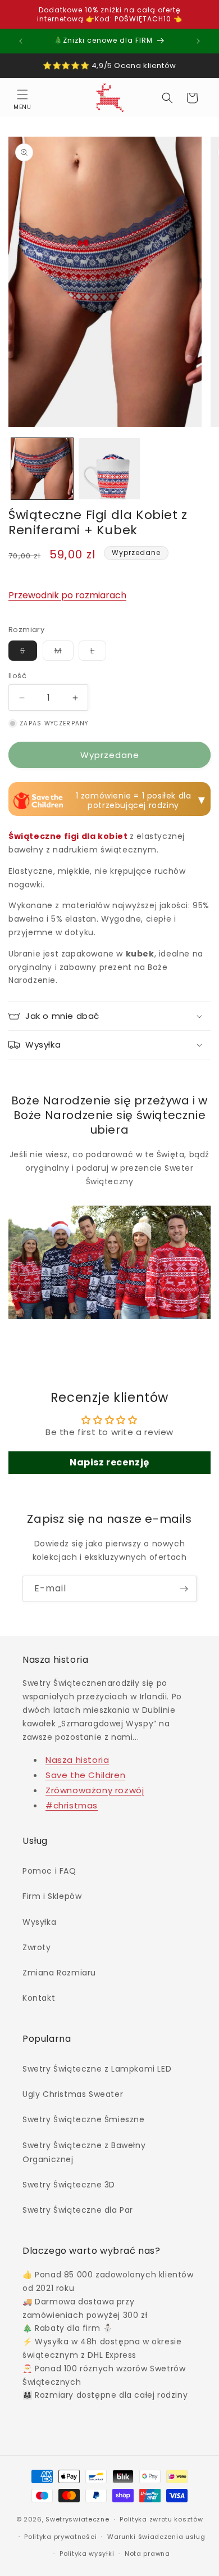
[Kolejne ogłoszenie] (198, 41)
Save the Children (85, 1775)
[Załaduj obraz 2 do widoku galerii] (109, 469)
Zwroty (37, 1947)
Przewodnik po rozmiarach (67, 595)
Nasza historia (77, 1760)
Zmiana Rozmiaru (59, 1973)
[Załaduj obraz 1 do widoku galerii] (42, 469)
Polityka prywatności (60, 2537)
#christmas (72, 1805)
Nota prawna (147, 2554)
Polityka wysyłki (87, 2554)
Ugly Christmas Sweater (73, 2094)
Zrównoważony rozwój (95, 1790)
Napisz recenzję (109, 1462)
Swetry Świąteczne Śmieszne (84, 2119)
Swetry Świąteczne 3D (69, 2185)
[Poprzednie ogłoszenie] (21, 41)
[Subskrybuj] (184, 1589)
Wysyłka (39, 1922)
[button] (22, 98)
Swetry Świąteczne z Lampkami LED (97, 2069)
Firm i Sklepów (52, 1896)
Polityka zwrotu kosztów (161, 2519)
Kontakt (39, 1998)
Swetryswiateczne (77, 2519)
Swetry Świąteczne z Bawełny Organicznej (84, 2152)
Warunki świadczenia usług (156, 2537)
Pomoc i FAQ (49, 1871)
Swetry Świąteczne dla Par (78, 2210)
